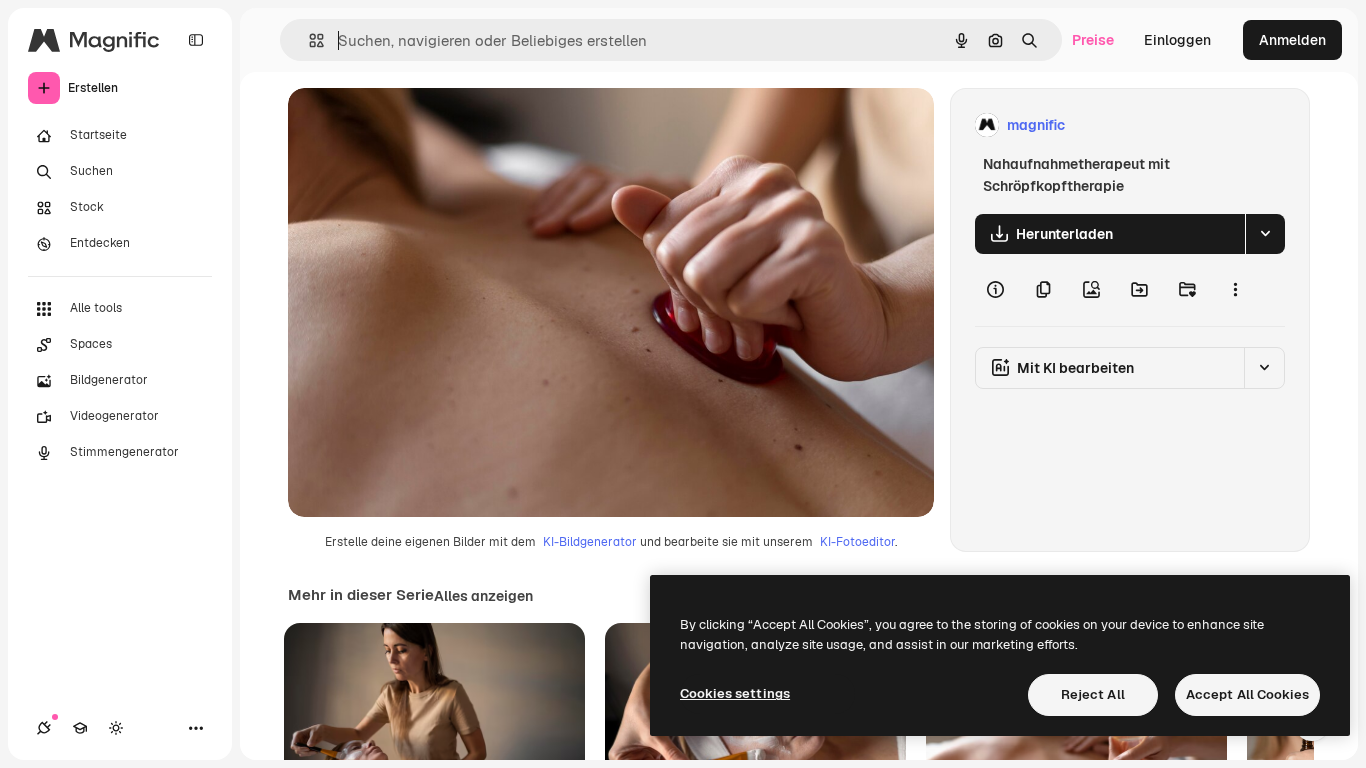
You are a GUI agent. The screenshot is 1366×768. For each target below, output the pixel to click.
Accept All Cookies (1247, 694)
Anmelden (1292, 40)
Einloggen (1177, 40)
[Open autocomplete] (308, 40)
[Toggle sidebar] (196, 40)
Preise (1093, 40)
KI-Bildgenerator (590, 542)
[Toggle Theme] (116, 728)
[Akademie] (80, 728)
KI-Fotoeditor (857, 542)
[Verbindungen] (44, 728)
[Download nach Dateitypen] (1265, 234)
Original (416, 125)
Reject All (1093, 694)
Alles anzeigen (483, 596)
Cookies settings (735, 693)
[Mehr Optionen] (1235, 290)
